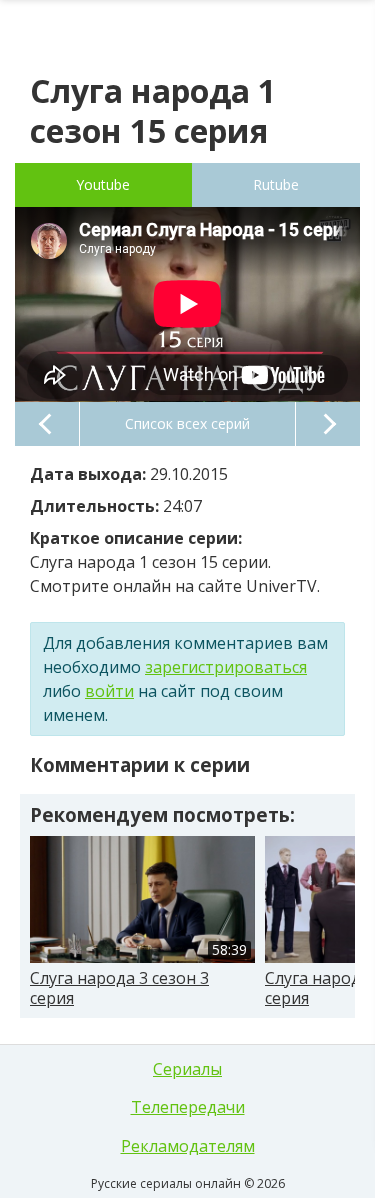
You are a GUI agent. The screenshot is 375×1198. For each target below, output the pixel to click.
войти (109, 691)
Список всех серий (187, 423)
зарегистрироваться (226, 667)
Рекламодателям (188, 1146)
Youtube (103, 184)
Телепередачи (188, 1107)
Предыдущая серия (47, 424)
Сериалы (187, 1069)
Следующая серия (328, 424)
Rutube (276, 184)
